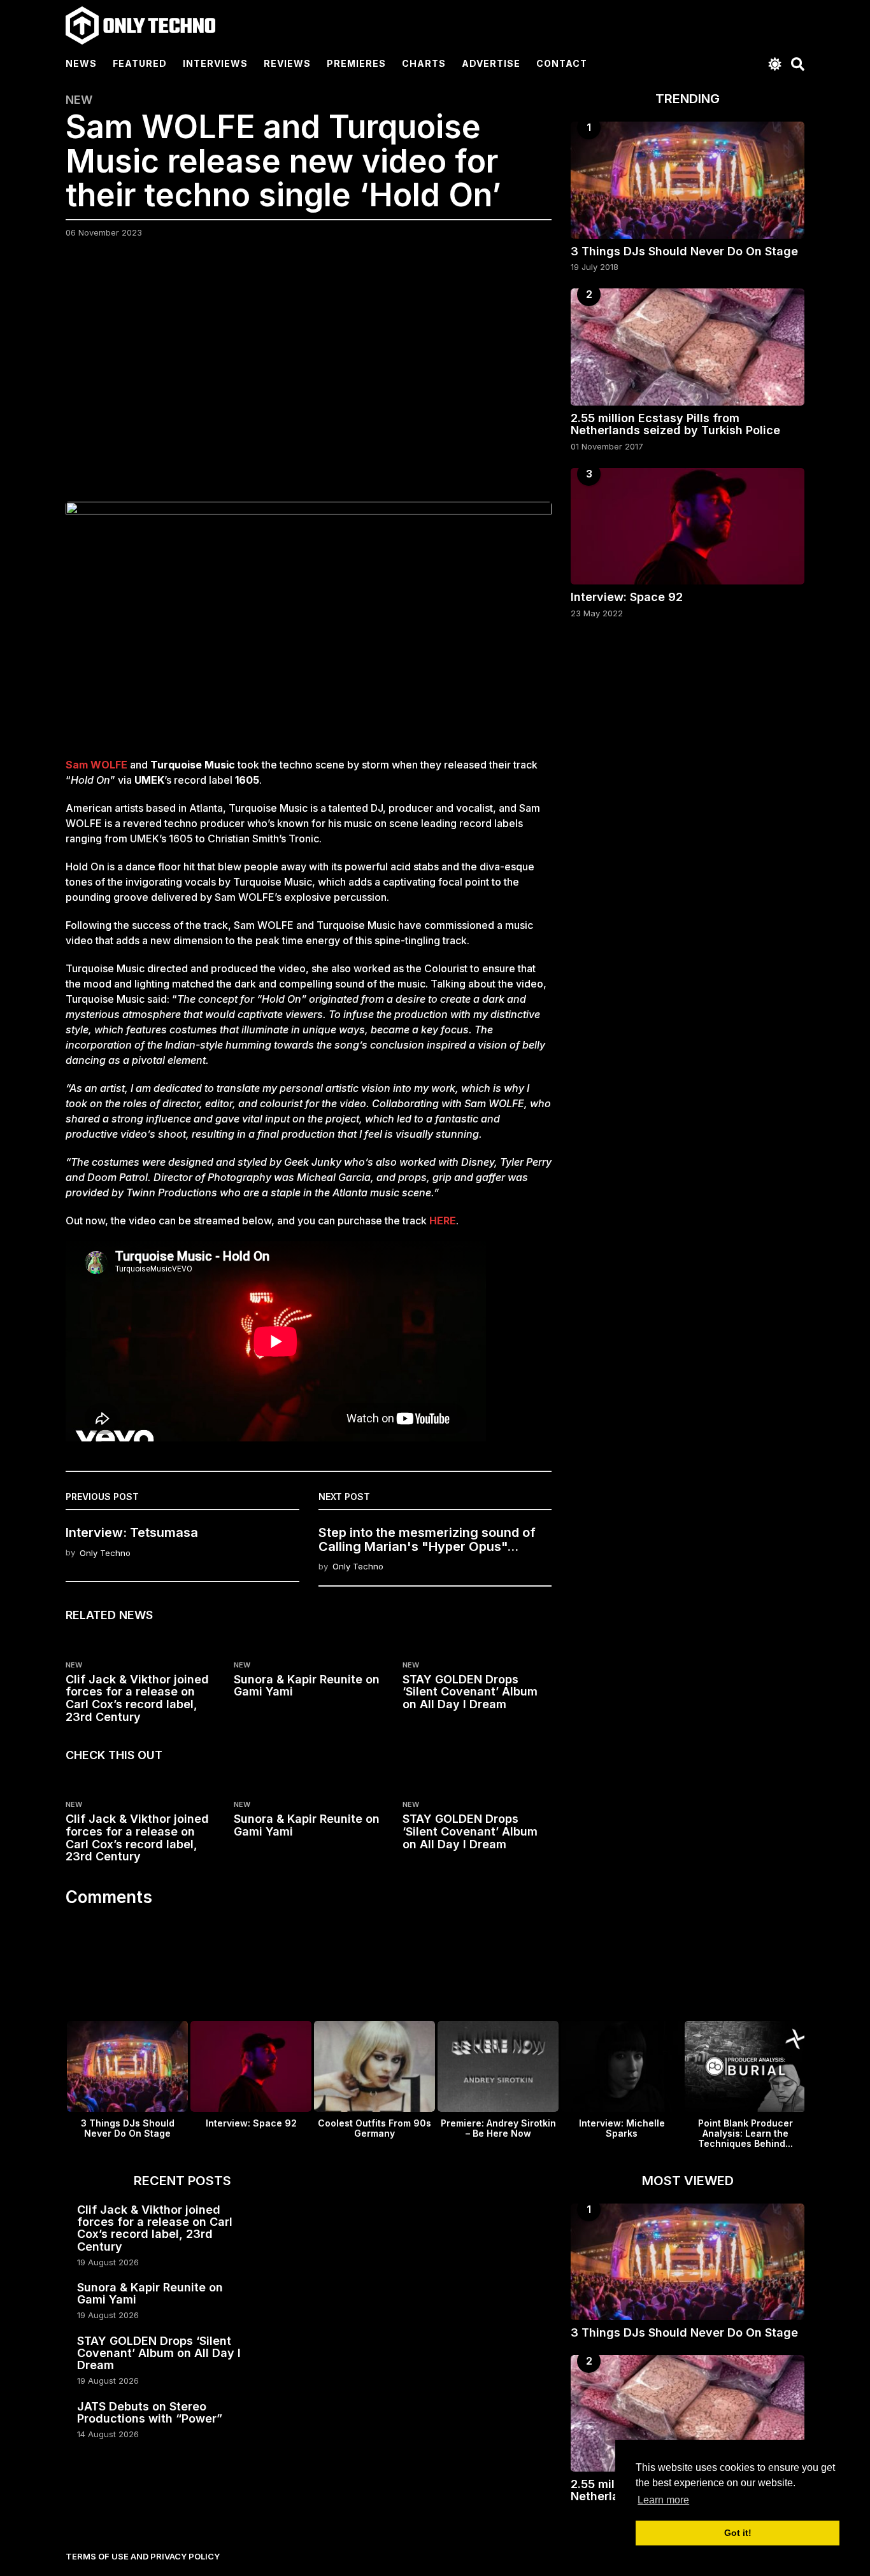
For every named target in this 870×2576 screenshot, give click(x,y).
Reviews (287, 63)
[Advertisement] (309, 378)
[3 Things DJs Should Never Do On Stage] (688, 180)
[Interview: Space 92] (688, 526)
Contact (562, 63)
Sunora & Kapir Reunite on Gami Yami (307, 1686)
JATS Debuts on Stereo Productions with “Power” (150, 2412)
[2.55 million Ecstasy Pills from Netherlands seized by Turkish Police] (688, 347)
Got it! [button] (738, 2533)
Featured (140, 63)
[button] (775, 64)
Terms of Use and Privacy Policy (143, 2556)
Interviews (215, 63)
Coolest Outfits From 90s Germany (374, 2128)
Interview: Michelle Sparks (622, 2128)
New (79, 100)
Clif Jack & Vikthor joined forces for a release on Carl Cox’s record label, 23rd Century (137, 1698)
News (81, 63)
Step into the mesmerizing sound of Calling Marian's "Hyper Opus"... (427, 1539)
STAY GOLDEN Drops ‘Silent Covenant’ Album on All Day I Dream (470, 1692)
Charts (424, 63)
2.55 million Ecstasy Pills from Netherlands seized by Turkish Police (675, 424)
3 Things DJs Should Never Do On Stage (684, 251)
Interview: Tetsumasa (132, 1532)
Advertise (491, 63)
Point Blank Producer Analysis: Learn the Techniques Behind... (745, 2133)
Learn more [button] (663, 2500)
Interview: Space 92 (627, 597)
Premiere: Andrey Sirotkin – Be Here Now (498, 2128)
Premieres (356, 63)
